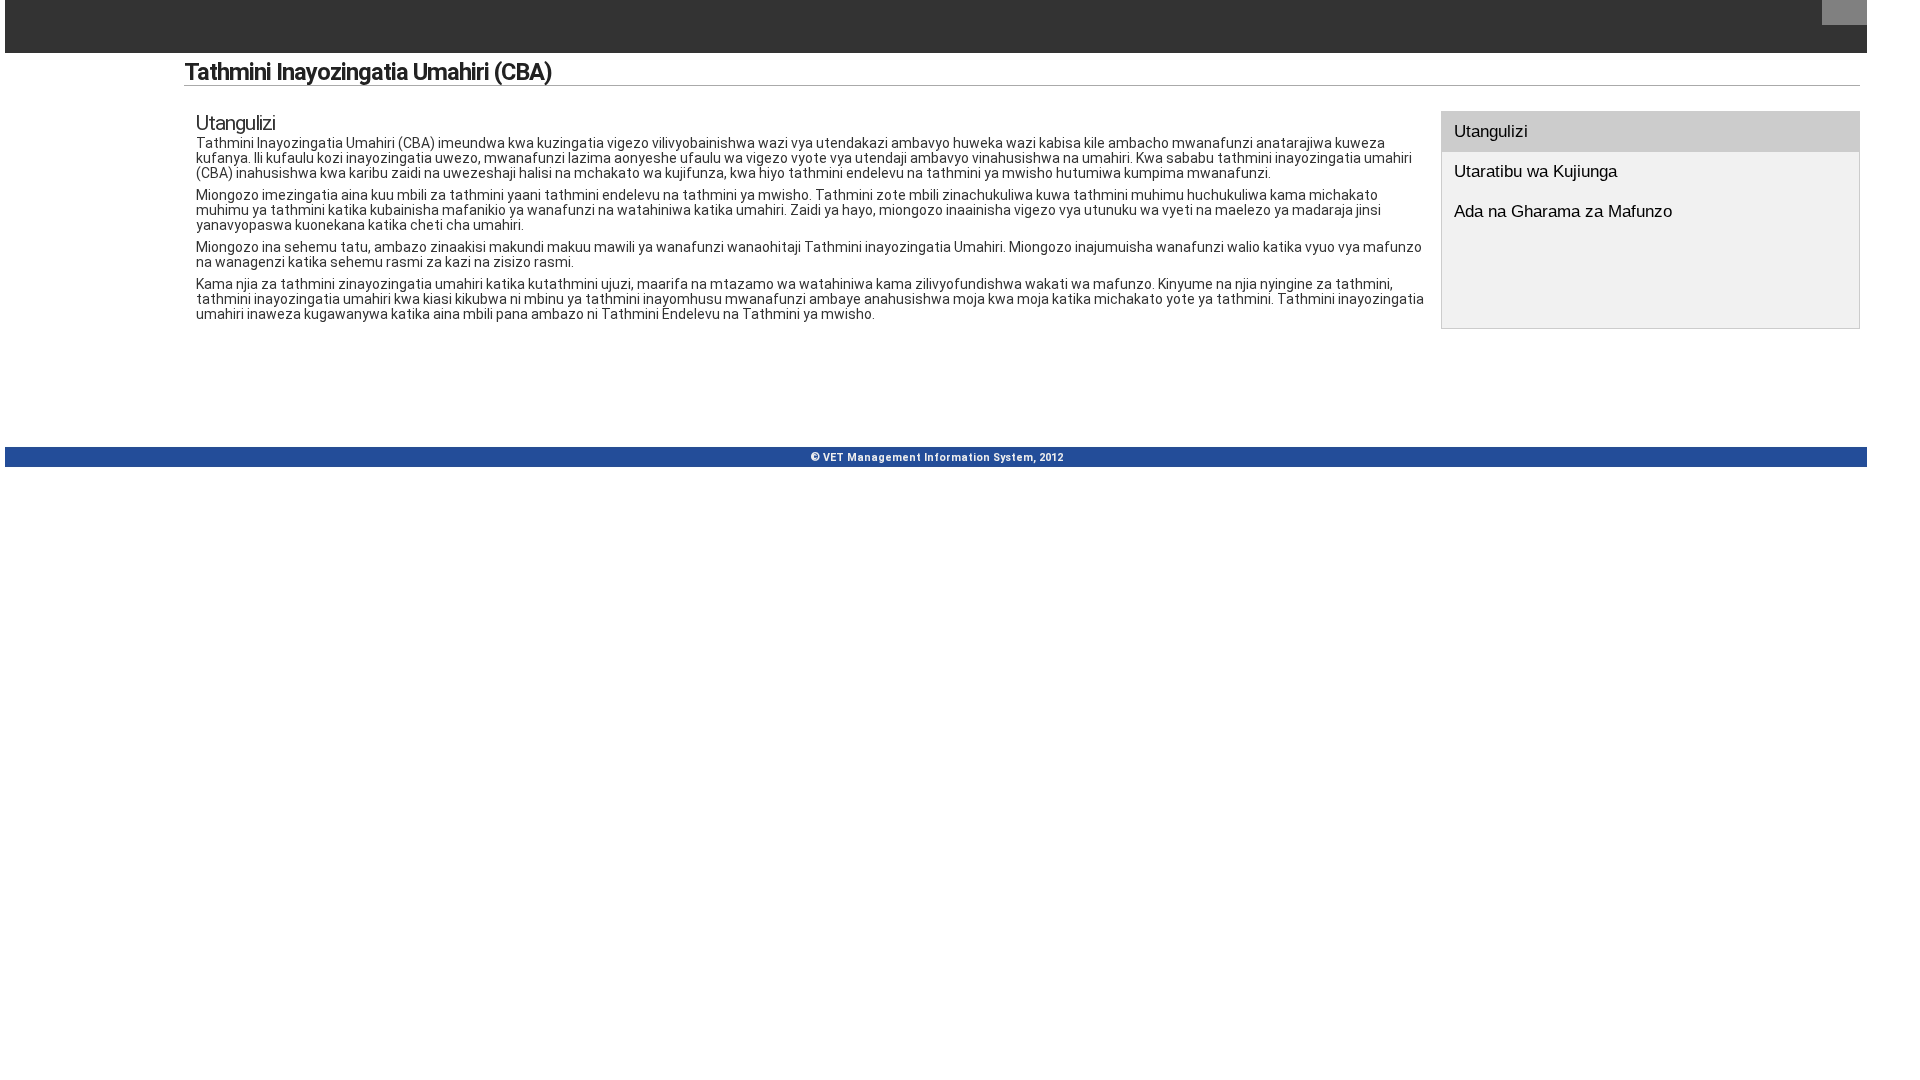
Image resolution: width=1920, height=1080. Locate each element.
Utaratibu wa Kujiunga (1535, 171)
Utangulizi (1491, 131)
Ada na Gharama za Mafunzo (1563, 211)
